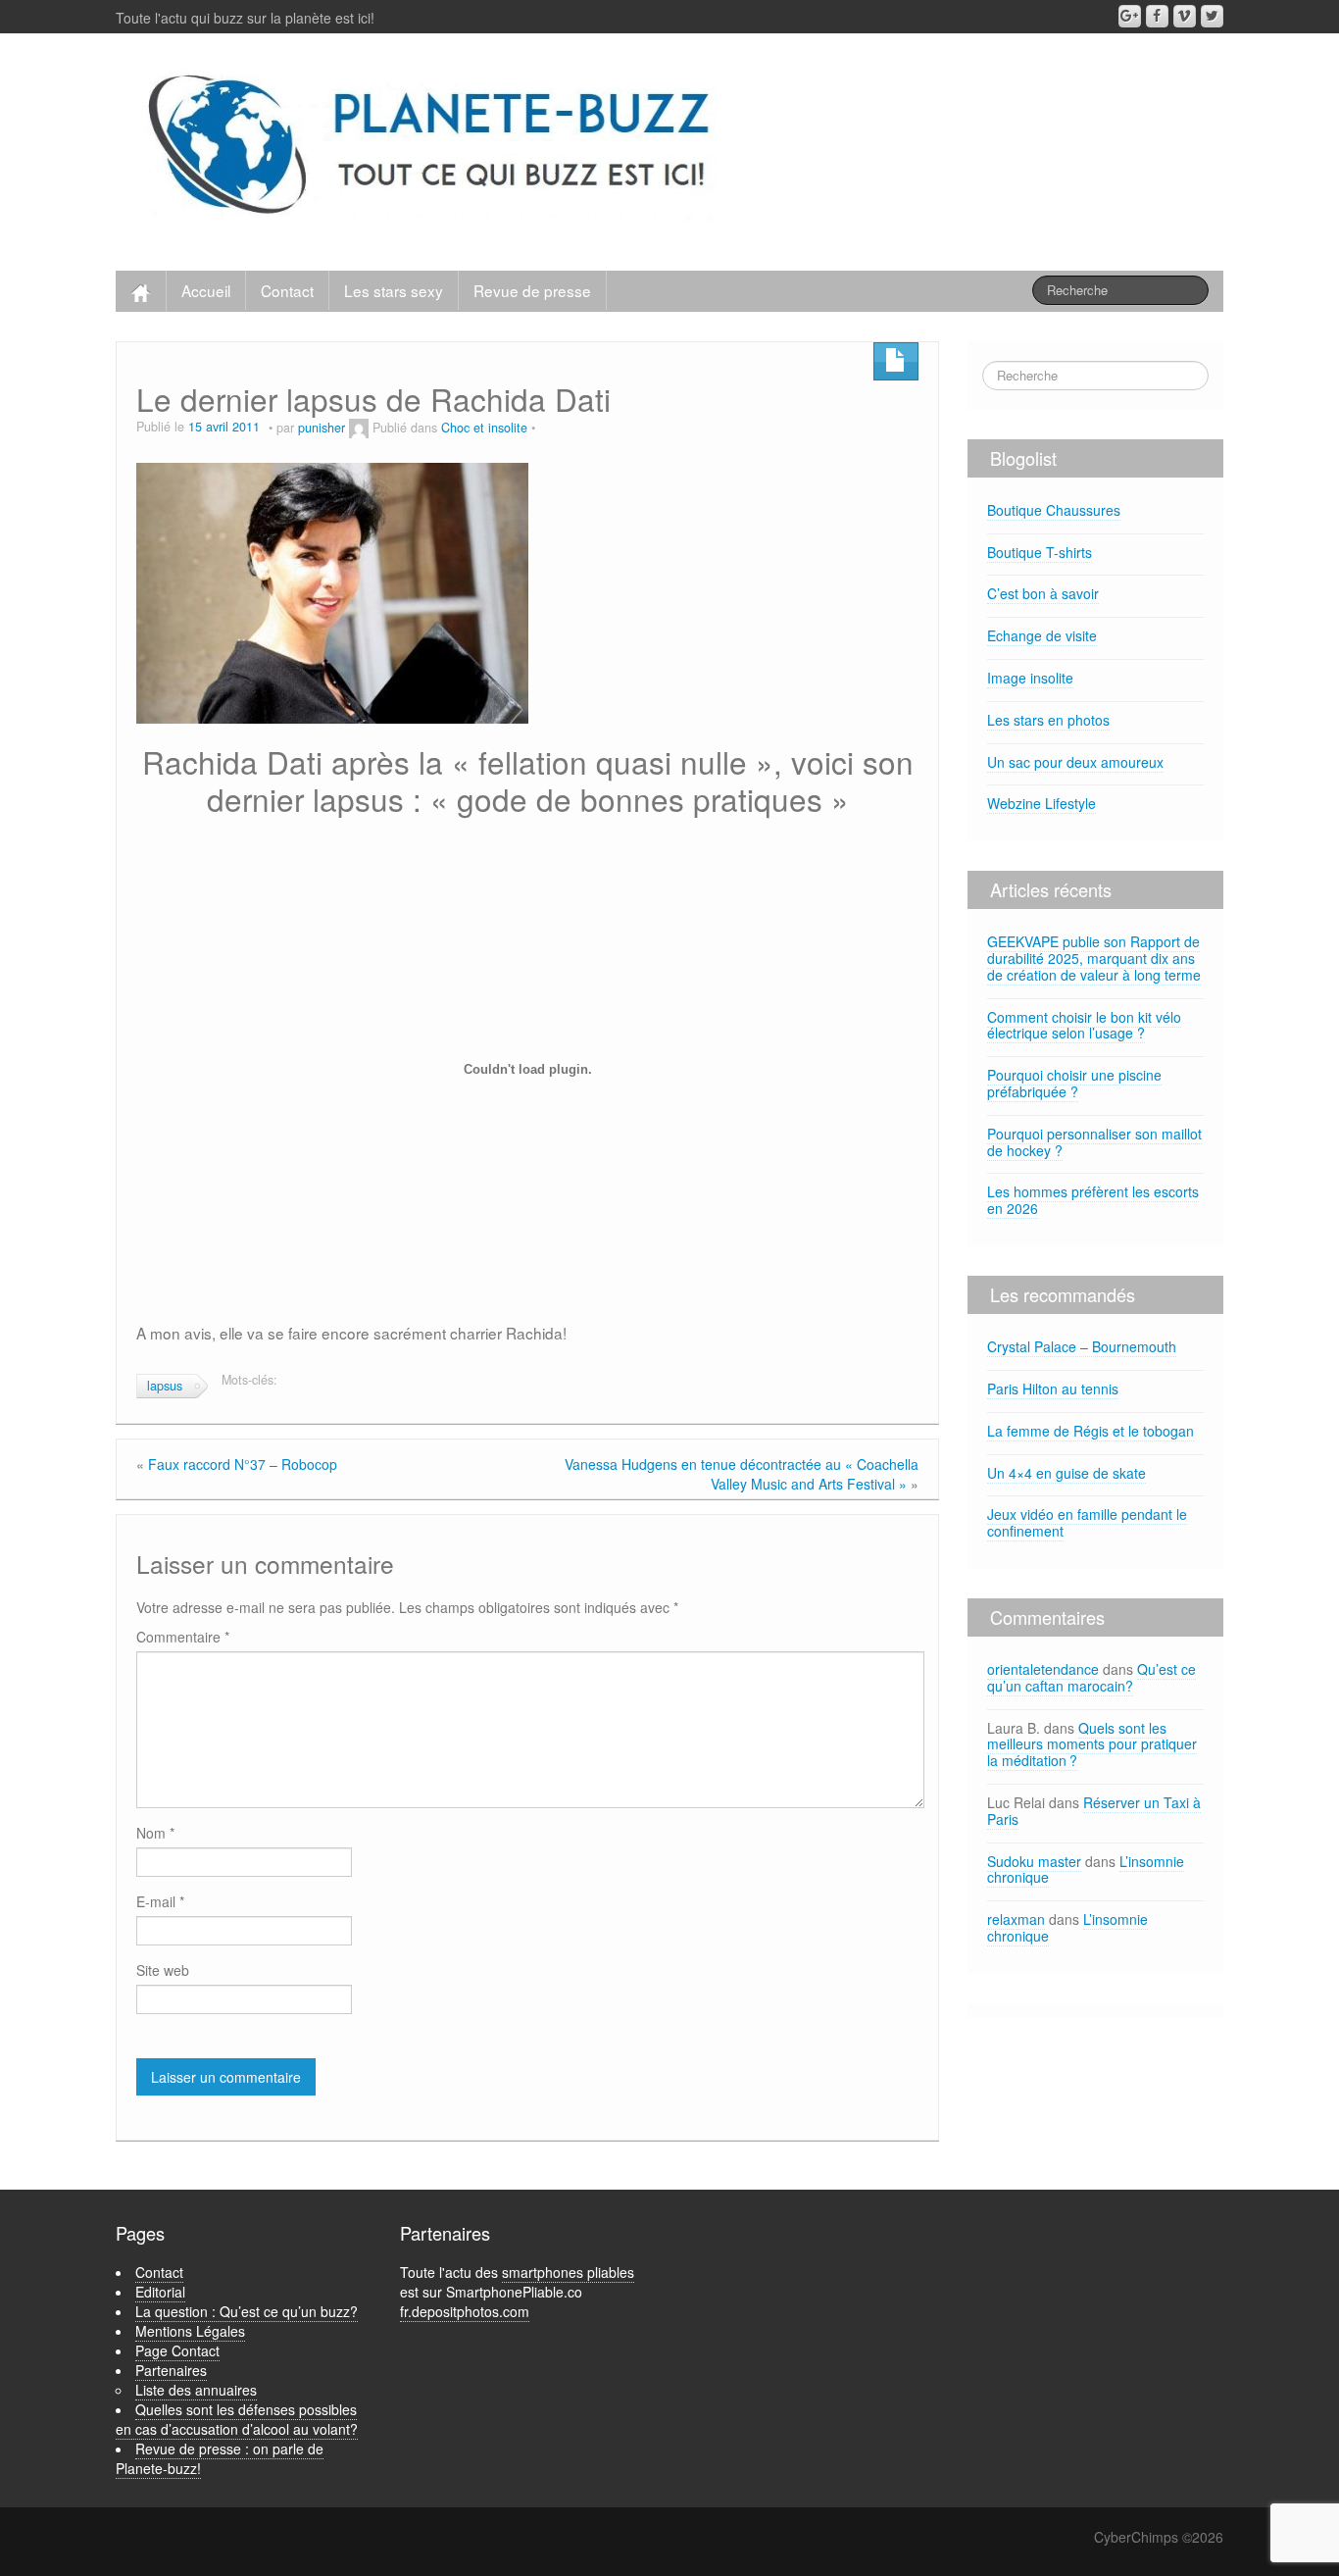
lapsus (165, 1386)
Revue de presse (532, 290)
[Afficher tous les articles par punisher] (359, 428)
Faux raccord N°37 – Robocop (243, 1464)
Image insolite (1030, 678)
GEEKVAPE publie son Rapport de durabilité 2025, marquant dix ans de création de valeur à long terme (1094, 958)
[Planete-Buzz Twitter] (1212, 16)
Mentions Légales (190, 2331)
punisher (322, 428)
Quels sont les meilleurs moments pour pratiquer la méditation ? (1092, 1744)
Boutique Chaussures (1054, 510)
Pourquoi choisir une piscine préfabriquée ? (1074, 1083)
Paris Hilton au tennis (1053, 1389)
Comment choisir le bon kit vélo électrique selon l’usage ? (1084, 1025)
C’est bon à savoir (1043, 593)
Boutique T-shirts (1040, 552)
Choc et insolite (484, 428)
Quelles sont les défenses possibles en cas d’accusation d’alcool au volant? (237, 2419)
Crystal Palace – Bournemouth (1082, 1346)
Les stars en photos (1048, 720)
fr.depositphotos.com (465, 2311)
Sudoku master (1034, 1861)
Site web (163, 1970)
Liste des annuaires (196, 2390)
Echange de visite (1042, 635)
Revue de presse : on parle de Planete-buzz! (220, 2458)
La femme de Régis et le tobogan (1091, 1431)
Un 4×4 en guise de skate (1066, 1473)
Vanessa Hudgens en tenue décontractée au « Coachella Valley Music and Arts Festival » (742, 1474)
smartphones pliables (568, 2272)
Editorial (160, 2292)
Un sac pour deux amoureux (1075, 762)
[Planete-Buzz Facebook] (1157, 16)
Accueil (206, 290)
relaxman (1016, 1919)
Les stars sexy (394, 290)
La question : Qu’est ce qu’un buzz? (247, 2311)
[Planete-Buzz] (433, 147)
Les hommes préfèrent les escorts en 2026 (1093, 1200)
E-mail (160, 1901)
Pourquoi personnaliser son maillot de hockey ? (1094, 1142)
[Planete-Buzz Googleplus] (1130, 16)
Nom (155, 1833)
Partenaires (171, 2370)
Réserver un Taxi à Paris (1094, 1811)
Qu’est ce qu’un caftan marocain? (1091, 1677)
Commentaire (183, 1637)
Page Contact (177, 2350)
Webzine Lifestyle (1041, 803)
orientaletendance (1043, 1669)
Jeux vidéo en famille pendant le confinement (1087, 1522)
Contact (287, 290)
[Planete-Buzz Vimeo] (1185, 16)
